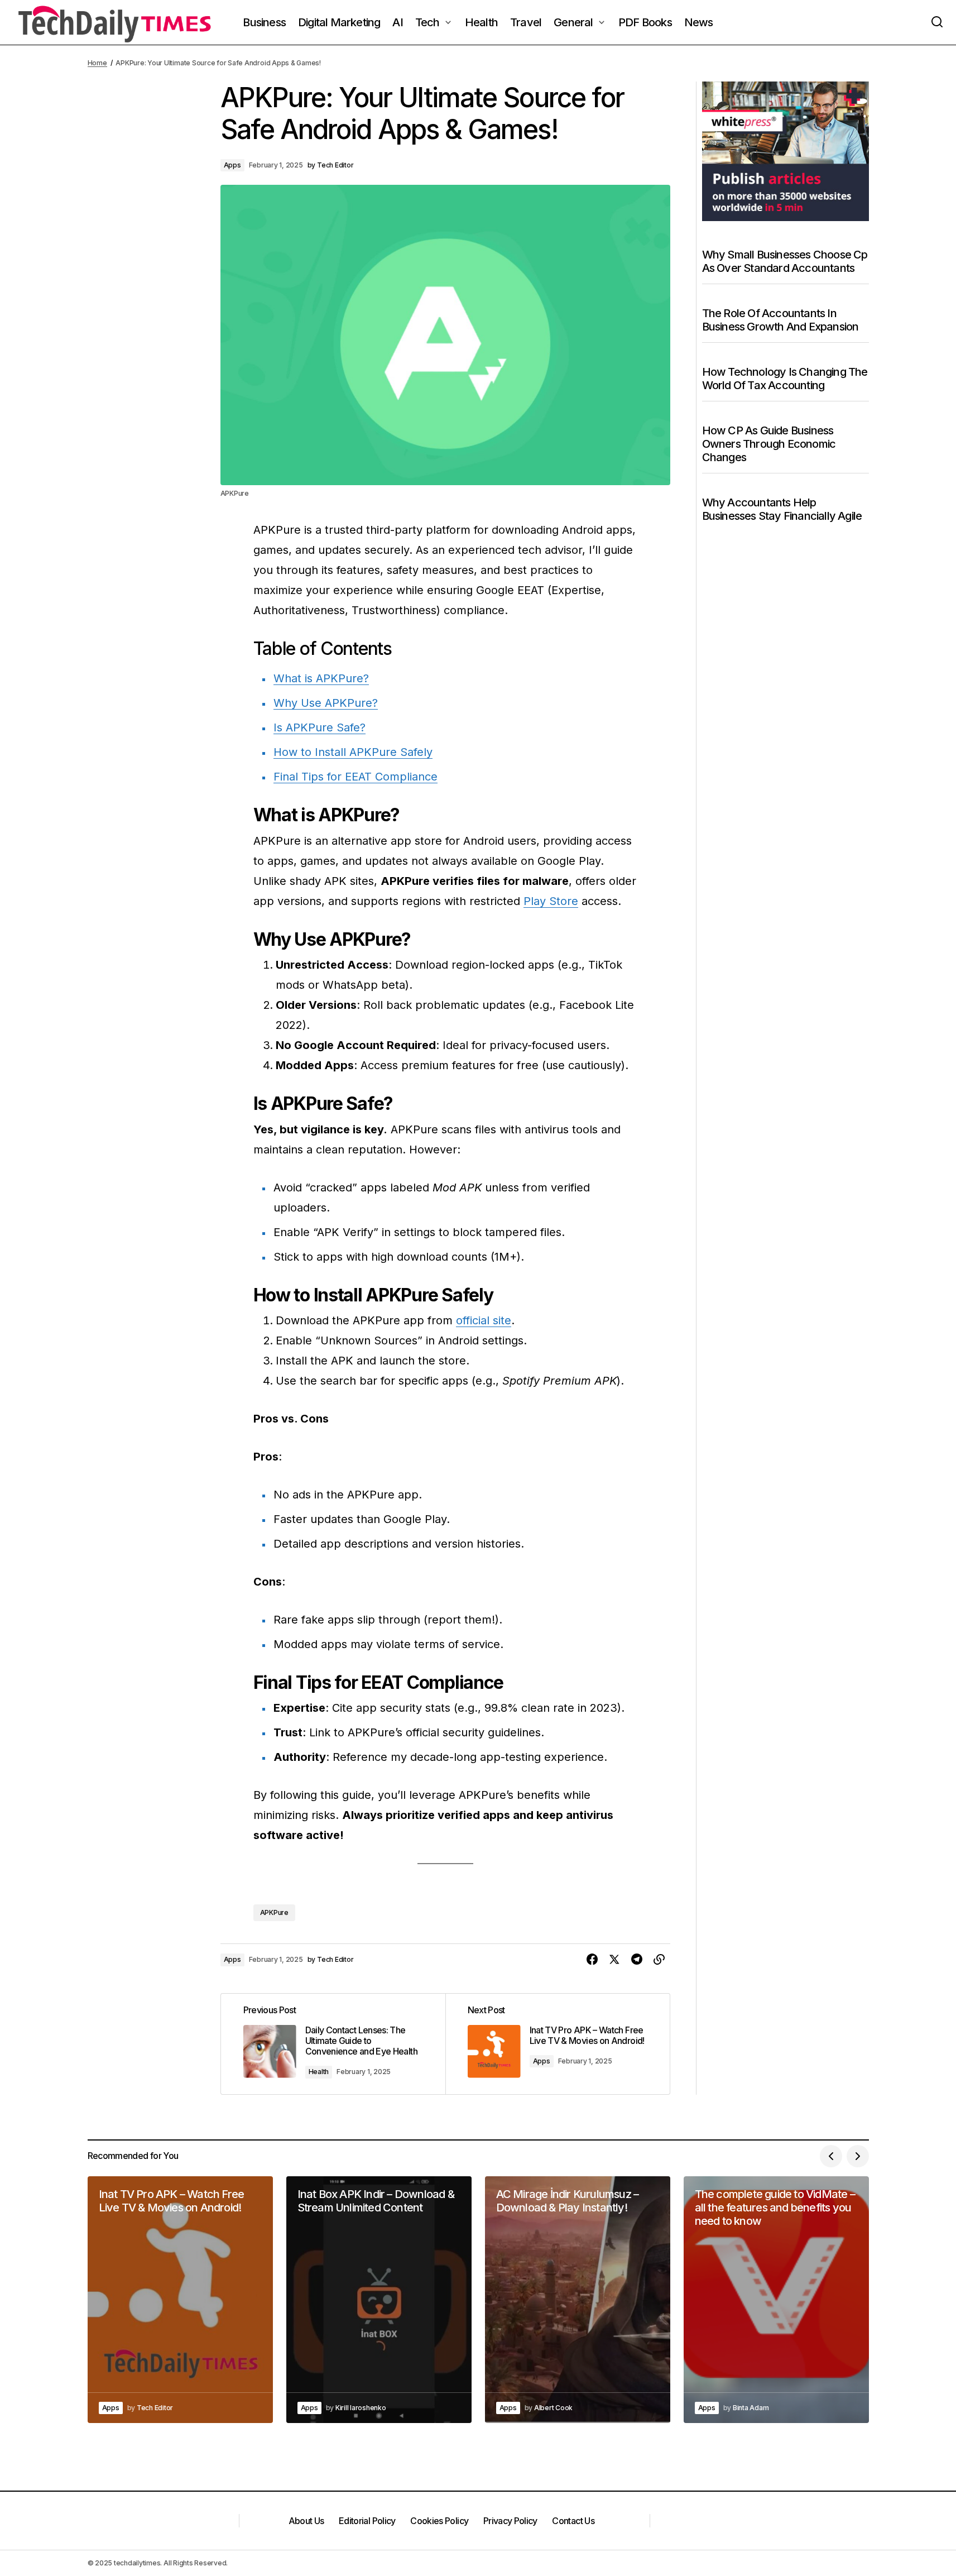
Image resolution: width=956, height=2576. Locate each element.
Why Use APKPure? (326, 703)
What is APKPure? (321, 678)
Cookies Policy (439, 2521)
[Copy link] (659, 1960)
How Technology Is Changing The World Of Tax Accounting (785, 378)
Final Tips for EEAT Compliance (356, 777)
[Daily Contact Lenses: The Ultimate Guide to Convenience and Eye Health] (333, 2044)
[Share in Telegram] (637, 1960)
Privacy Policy (510, 2521)
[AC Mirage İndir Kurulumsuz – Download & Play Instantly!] (578, 2300)
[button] (937, 22)
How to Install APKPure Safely (353, 752)
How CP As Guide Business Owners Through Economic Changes (769, 443)
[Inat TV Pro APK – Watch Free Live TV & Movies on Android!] (558, 2044)
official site (484, 1320)
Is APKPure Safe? (320, 727)
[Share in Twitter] (614, 1960)
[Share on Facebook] (592, 1960)
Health (319, 2072)
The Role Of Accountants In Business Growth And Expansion (780, 319)
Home (97, 63)
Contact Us (573, 2521)
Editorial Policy (367, 2521)
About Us (306, 2521)
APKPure (274, 1912)
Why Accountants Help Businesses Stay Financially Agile (782, 509)
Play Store (551, 901)
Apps (232, 165)
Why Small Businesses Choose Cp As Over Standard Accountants (785, 261)
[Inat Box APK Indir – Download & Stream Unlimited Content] (379, 2300)
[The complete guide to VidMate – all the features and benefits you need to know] (776, 2300)
